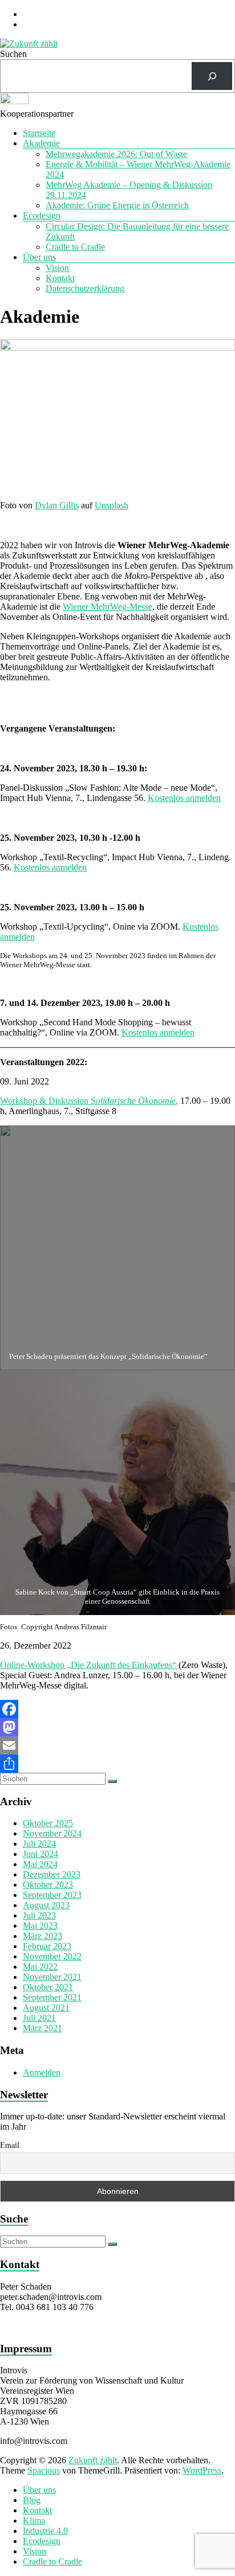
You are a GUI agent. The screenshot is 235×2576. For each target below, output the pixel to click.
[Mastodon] (117, 1727)
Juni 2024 (40, 1854)
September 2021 (52, 1997)
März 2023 (42, 1936)
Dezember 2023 (52, 1874)
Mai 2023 (40, 1926)
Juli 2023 (39, 1915)
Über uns (39, 257)
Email (10, 2145)
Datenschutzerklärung (85, 288)
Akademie (41, 143)
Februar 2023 (47, 1946)
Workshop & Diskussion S (88, 1101)
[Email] (117, 1745)
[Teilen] (117, 1764)
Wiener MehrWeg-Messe (108, 607)
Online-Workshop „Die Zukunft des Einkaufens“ (89, 1665)
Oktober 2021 (48, 1987)
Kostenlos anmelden (184, 798)
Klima (34, 2520)
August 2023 (46, 1905)
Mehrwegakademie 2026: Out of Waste (116, 154)
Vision (57, 268)
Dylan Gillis (57, 505)
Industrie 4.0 (45, 2531)
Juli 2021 (39, 2018)
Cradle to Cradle (75, 247)
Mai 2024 (40, 1864)
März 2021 (42, 2028)
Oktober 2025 (48, 1823)
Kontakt (60, 278)
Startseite (39, 133)
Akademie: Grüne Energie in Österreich (117, 205)
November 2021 (52, 1977)
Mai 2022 (40, 1967)
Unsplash (112, 505)
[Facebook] (117, 1709)
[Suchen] (212, 76)
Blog (32, 2500)
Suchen (13, 54)
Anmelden (42, 2072)
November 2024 (52, 1833)
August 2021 (46, 2008)
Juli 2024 (39, 1844)
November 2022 (52, 1956)
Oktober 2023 (48, 1885)
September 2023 (52, 1895)
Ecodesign (42, 215)
